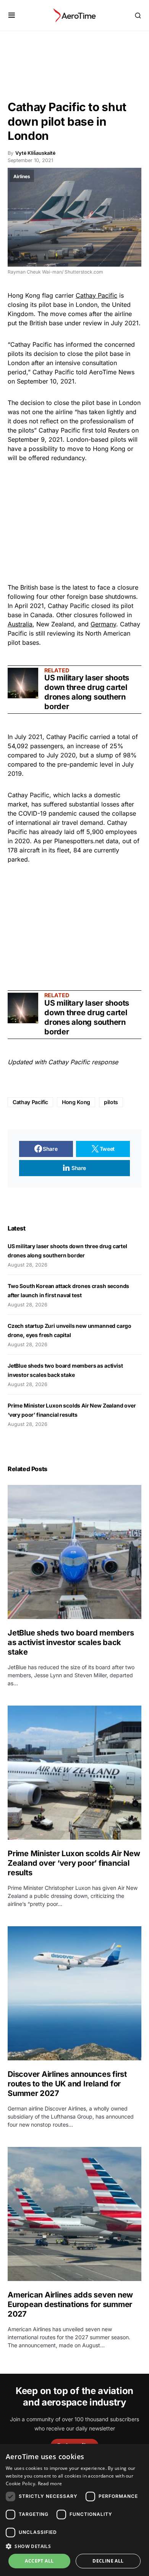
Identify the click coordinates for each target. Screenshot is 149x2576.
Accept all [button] (39, 2561)
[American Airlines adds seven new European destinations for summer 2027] (74, 2214)
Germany (103, 624)
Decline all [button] (108, 2561)
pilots (111, 1102)
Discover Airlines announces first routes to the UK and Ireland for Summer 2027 (67, 2084)
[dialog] (74, 2510)
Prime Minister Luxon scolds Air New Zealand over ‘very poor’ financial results (74, 1863)
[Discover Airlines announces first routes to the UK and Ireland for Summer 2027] (74, 1993)
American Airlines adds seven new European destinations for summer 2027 (70, 2304)
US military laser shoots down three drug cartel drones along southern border (87, 692)
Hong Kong (76, 1102)
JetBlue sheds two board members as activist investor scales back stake (71, 1642)
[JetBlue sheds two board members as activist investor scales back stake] (74, 1552)
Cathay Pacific (96, 295)
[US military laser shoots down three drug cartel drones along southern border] (23, 683)
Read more (50, 2483)
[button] (12, 15)
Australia (20, 624)
